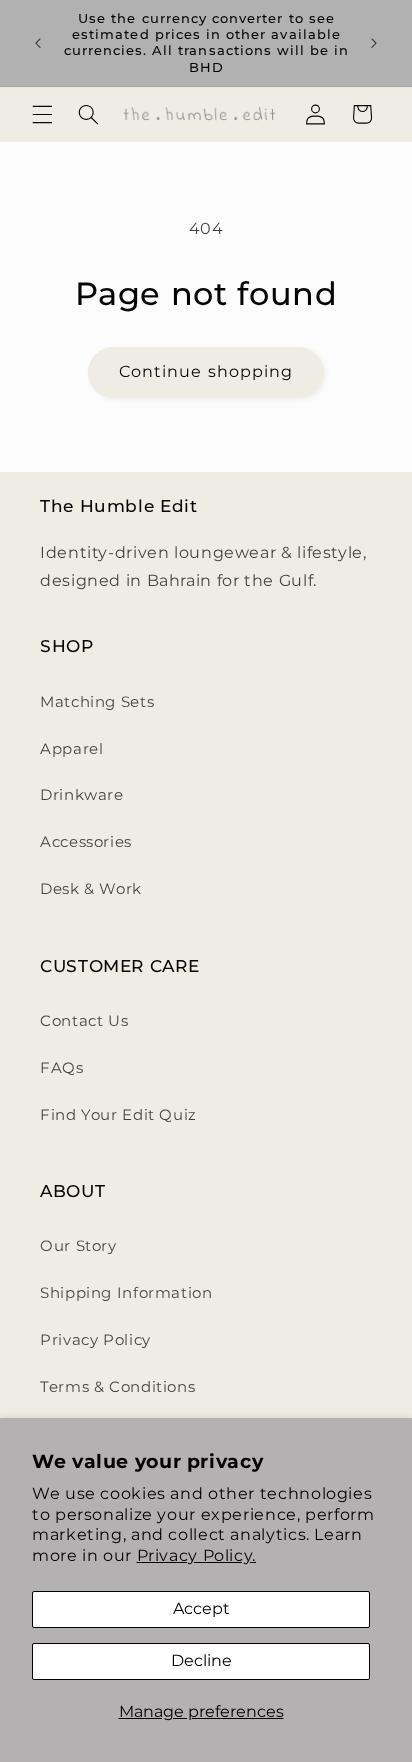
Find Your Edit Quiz (118, 1115)
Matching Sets (97, 702)
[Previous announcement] (38, 43)
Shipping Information (126, 1293)
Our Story (78, 1246)
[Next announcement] (374, 43)
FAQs (62, 1068)
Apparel (71, 749)
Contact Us (84, 1021)
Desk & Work (91, 889)
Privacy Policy (95, 1340)
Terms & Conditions (117, 1387)
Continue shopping (206, 371)
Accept (201, 1608)
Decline (201, 1660)
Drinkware (82, 795)
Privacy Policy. (196, 1555)
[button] (42, 114)
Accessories (86, 842)
